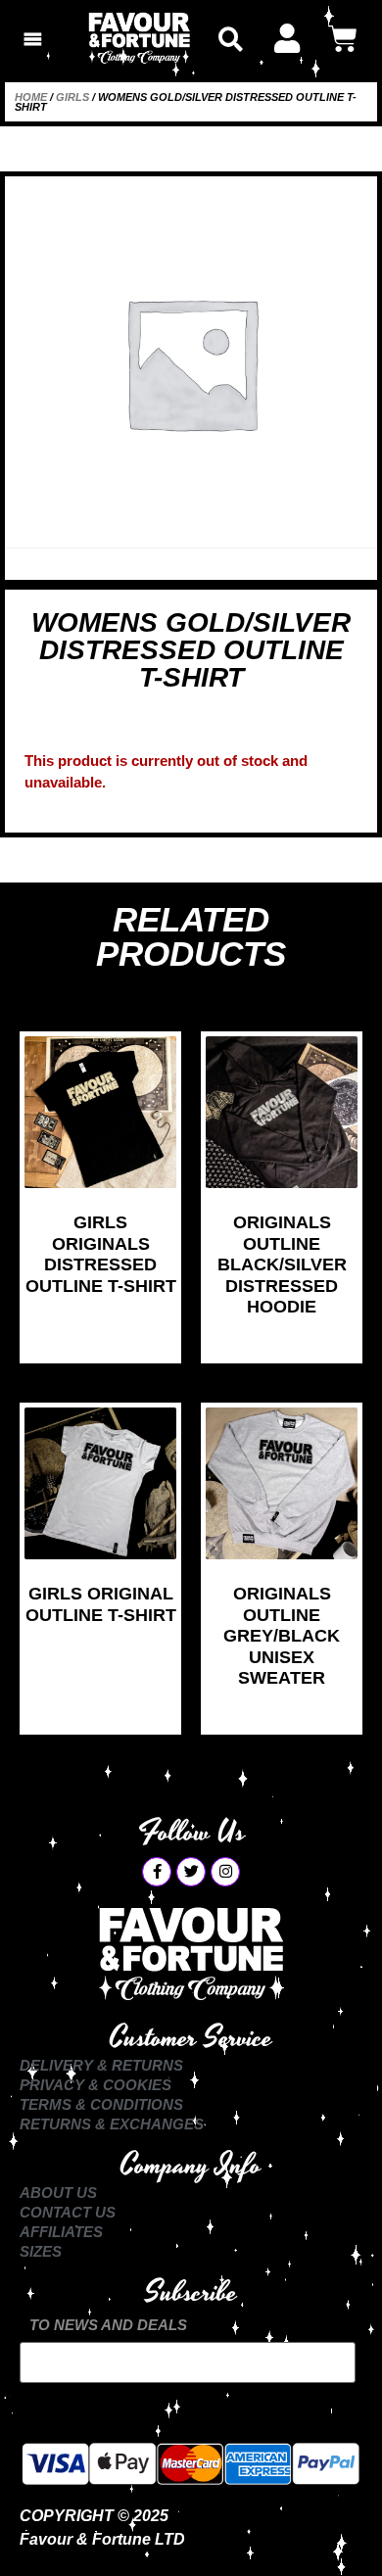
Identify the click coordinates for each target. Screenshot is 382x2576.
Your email (188, 2362)
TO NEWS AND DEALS (108, 2325)
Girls (72, 97)
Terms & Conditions (101, 2104)
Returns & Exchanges (112, 2124)
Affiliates (61, 2232)
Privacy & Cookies (95, 2085)
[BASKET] (343, 39)
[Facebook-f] (157, 1872)
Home (31, 97)
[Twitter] (191, 1872)
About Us (58, 2193)
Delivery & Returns (101, 2065)
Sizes (41, 2251)
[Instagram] (225, 1872)
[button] (231, 39)
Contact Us (68, 2212)
